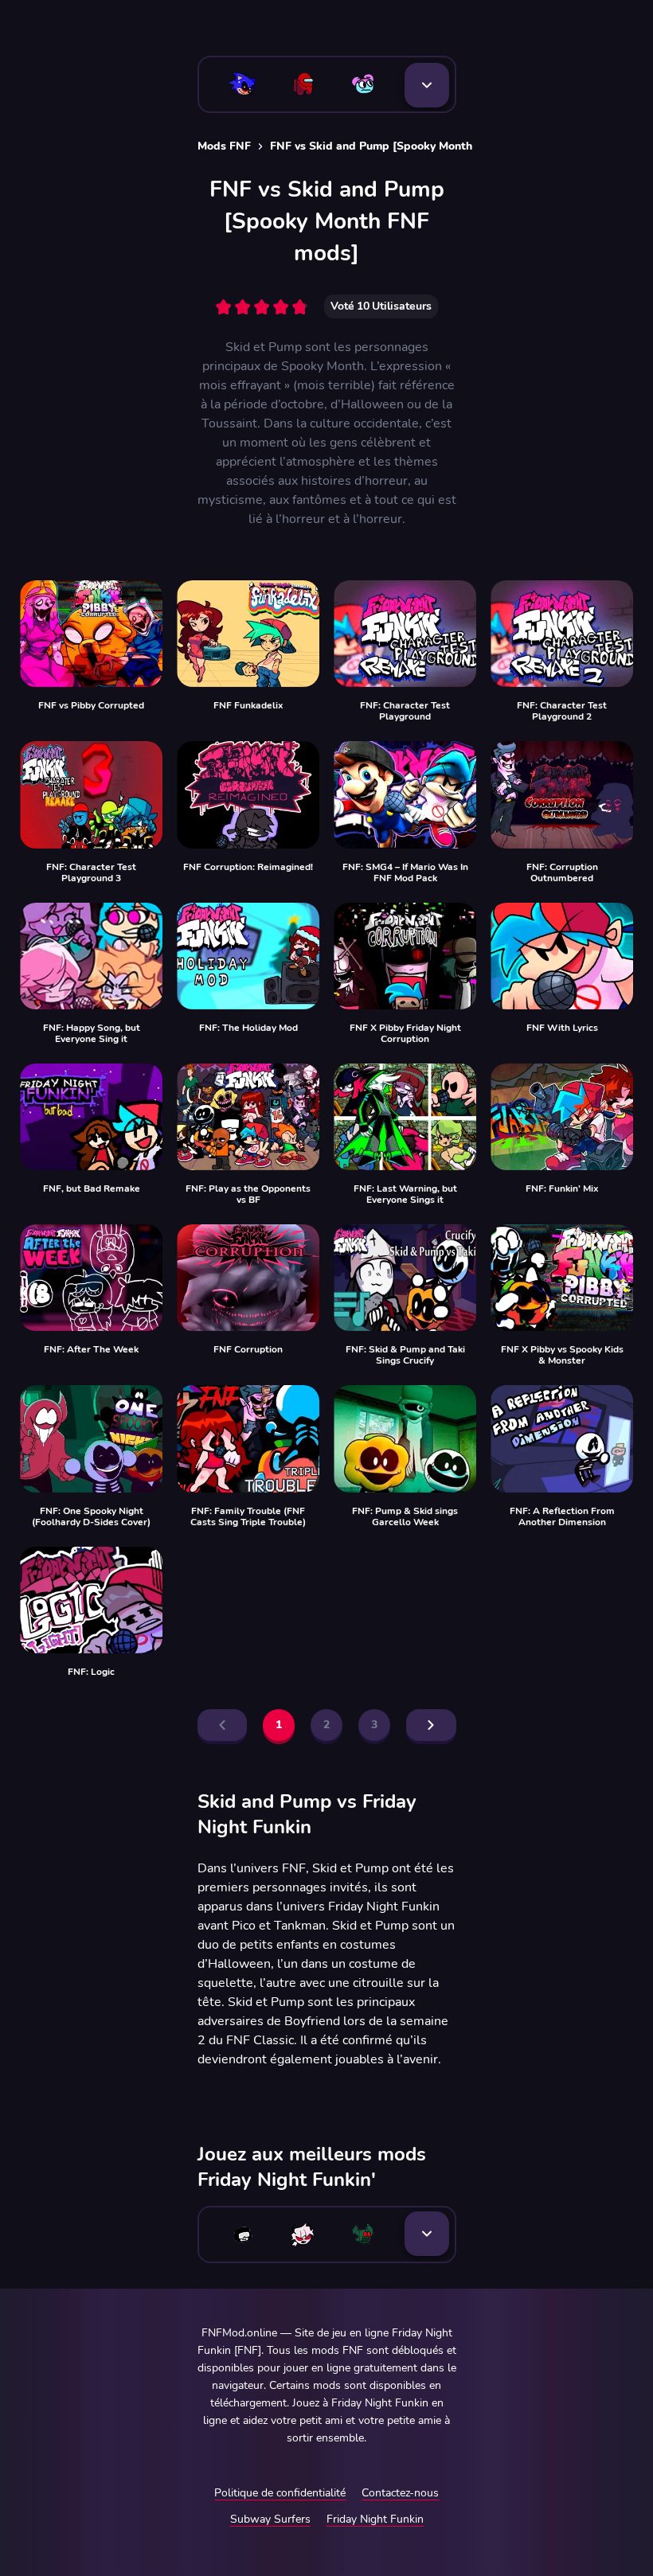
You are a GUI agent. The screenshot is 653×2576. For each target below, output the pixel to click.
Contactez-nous (400, 2493)
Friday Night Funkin (375, 2519)
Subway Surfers (270, 2519)
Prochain (431, 1725)
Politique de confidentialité (280, 2493)
